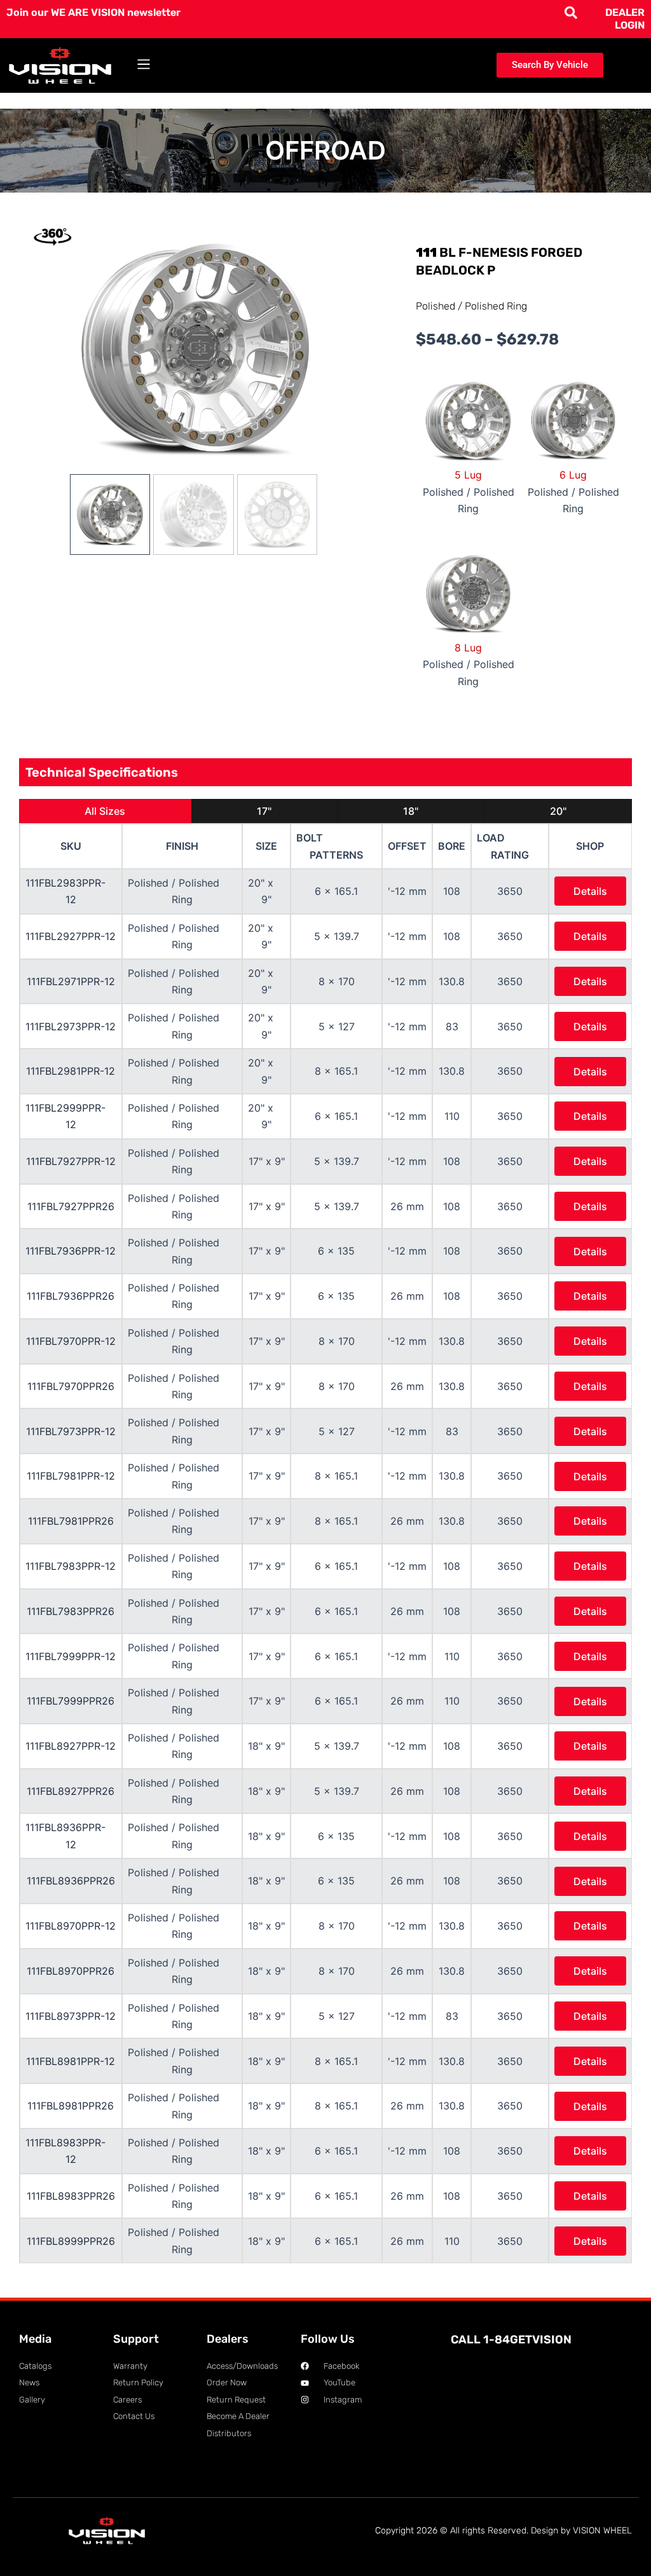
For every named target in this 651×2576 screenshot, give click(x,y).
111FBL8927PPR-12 (71, 1746)
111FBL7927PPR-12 (71, 1161)
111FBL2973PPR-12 (71, 1026)
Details (590, 891)
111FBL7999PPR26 (71, 1701)
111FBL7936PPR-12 (71, 1251)
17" (264, 811)
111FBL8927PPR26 (71, 1791)
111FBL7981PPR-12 (71, 1476)
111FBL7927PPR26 (71, 1206)
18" (411, 811)
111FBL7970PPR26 (71, 1386)
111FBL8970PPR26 (71, 1971)
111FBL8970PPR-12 (71, 1926)
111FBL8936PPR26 (71, 1881)
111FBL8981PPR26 (71, 2106)
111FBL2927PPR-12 (71, 936)
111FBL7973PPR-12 (71, 1431)
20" (558, 811)
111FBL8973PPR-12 (71, 2016)
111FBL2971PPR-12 (71, 981)
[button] (144, 65)
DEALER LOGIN (625, 19)
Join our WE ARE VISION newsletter (93, 12)
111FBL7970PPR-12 (71, 1341)
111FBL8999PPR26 (71, 2241)
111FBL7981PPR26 (71, 1521)
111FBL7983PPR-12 (71, 1566)
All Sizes (105, 811)
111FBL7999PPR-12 (71, 1656)
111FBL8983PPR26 (71, 2196)
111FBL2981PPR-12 (71, 1071)
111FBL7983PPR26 (71, 1611)
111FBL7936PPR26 (71, 1296)
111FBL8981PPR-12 (71, 2061)
